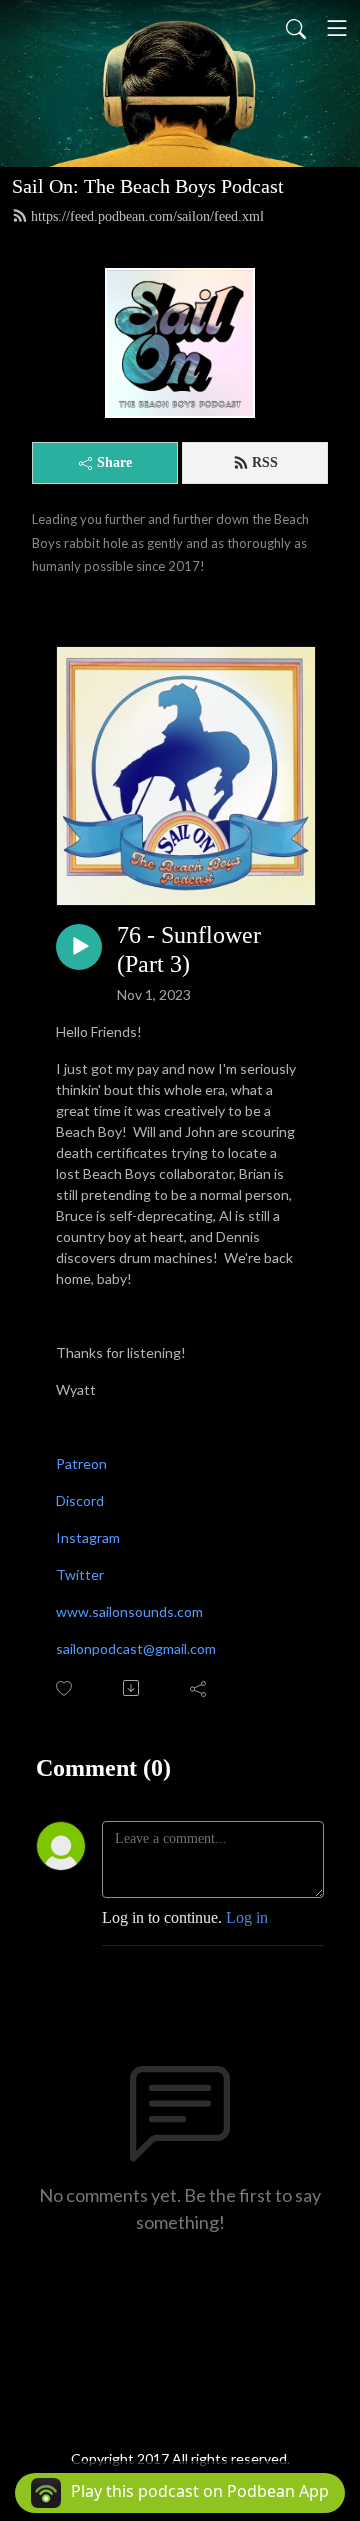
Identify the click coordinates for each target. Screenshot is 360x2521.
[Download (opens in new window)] (132, 1688)
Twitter (80, 1574)
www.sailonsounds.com (129, 1611)
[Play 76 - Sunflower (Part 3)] (79, 947)
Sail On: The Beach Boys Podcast (148, 186)
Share (114, 462)
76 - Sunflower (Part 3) (189, 949)
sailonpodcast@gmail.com (136, 1648)
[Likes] (65, 1688)
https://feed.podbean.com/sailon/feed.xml (147, 216)
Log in (247, 1917)
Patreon (81, 1463)
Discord (80, 1500)
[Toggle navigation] (337, 28)
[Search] (296, 28)
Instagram (88, 1537)
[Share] (199, 1688)
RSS (265, 462)
